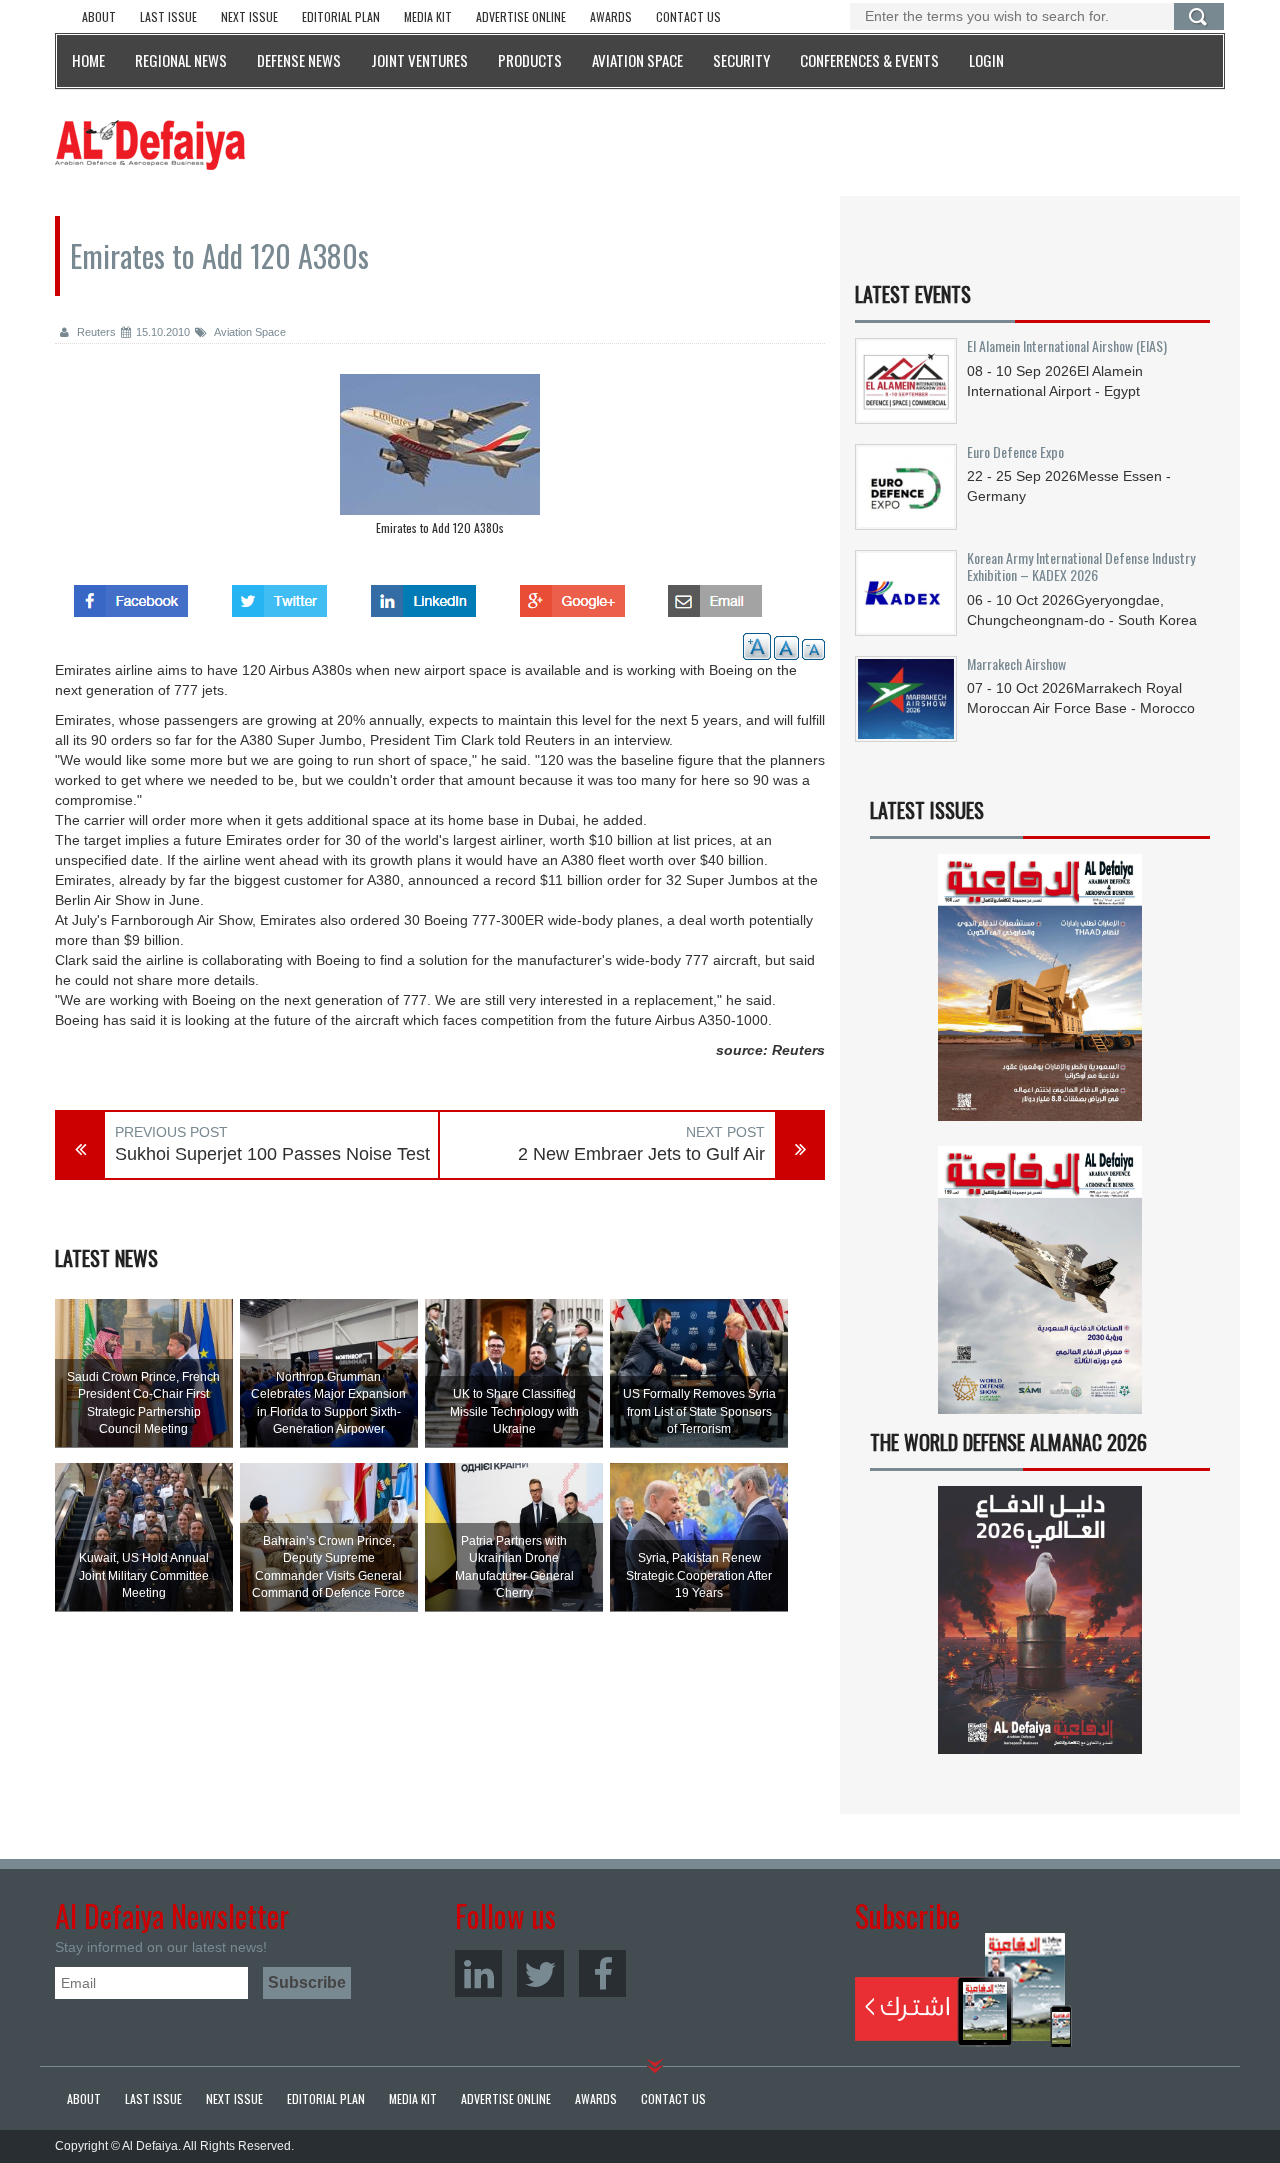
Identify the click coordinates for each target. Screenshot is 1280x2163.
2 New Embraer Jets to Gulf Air (641, 1154)
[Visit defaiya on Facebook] (131, 595)
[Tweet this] (279, 595)
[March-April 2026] (1040, 995)
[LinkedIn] (478, 1973)
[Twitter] (540, 1973)
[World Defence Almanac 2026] (1040, 1620)
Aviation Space (249, 332)
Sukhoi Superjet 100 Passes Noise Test (272, 1154)
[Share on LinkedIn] (423, 595)
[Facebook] (602, 1973)
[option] (440, 459)
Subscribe (963, 1990)
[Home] (150, 144)
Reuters (95, 332)
